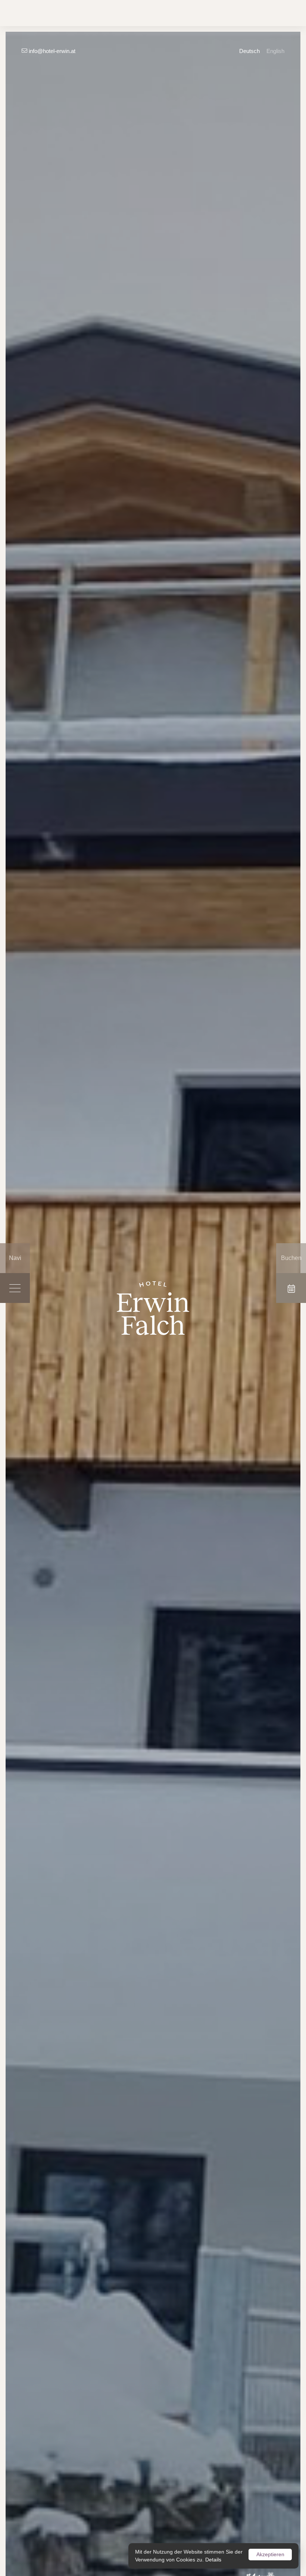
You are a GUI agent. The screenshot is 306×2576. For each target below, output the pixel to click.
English (275, 51)
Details (213, 2560)
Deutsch (249, 51)
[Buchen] (291, 1288)
